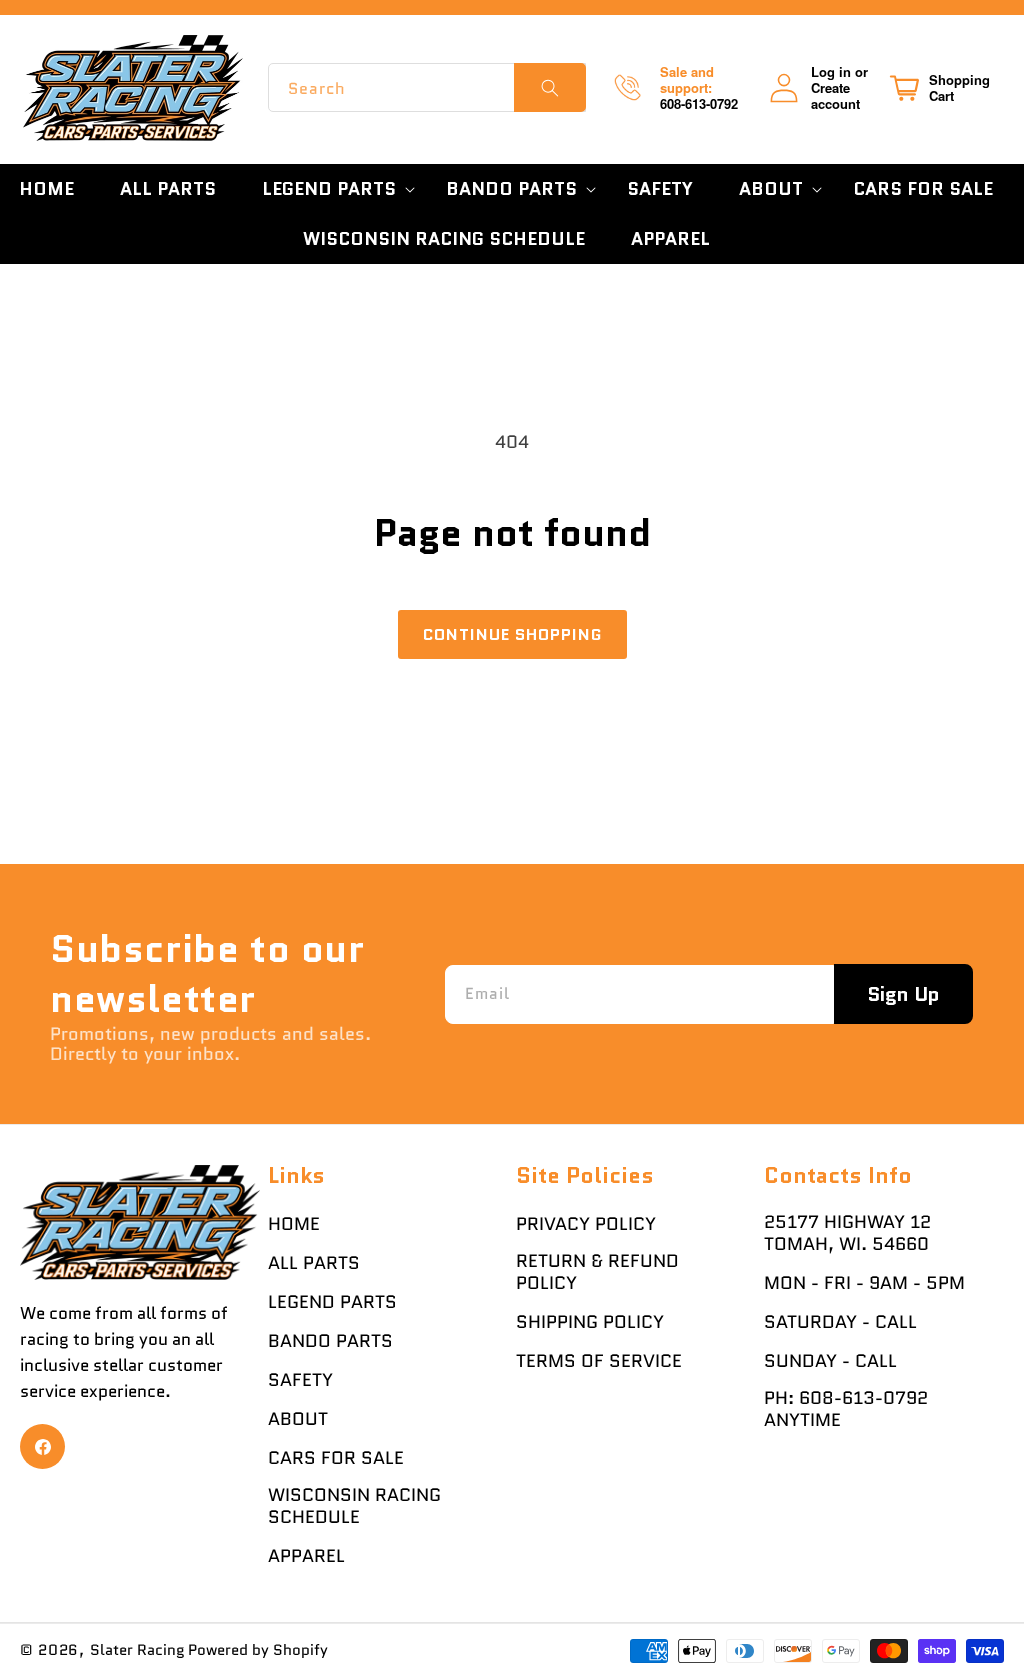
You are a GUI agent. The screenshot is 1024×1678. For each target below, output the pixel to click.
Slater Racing (137, 1650)
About (298, 1419)
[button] (331, 189)
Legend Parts (332, 1302)
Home (294, 1224)
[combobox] (426, 87)
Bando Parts (330, 1341)
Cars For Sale (336, 1458)
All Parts (314, 1263)
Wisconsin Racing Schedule (354, 1506)
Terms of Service (599, 1361)
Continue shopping (512, 634)
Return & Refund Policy (597, 1272)
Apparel (306, 1556)
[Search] (550, 87)
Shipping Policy (590, 1322)
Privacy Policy (586, 1224)
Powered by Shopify (258, 1650)
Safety (300, 1380)
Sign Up (903, 994)
